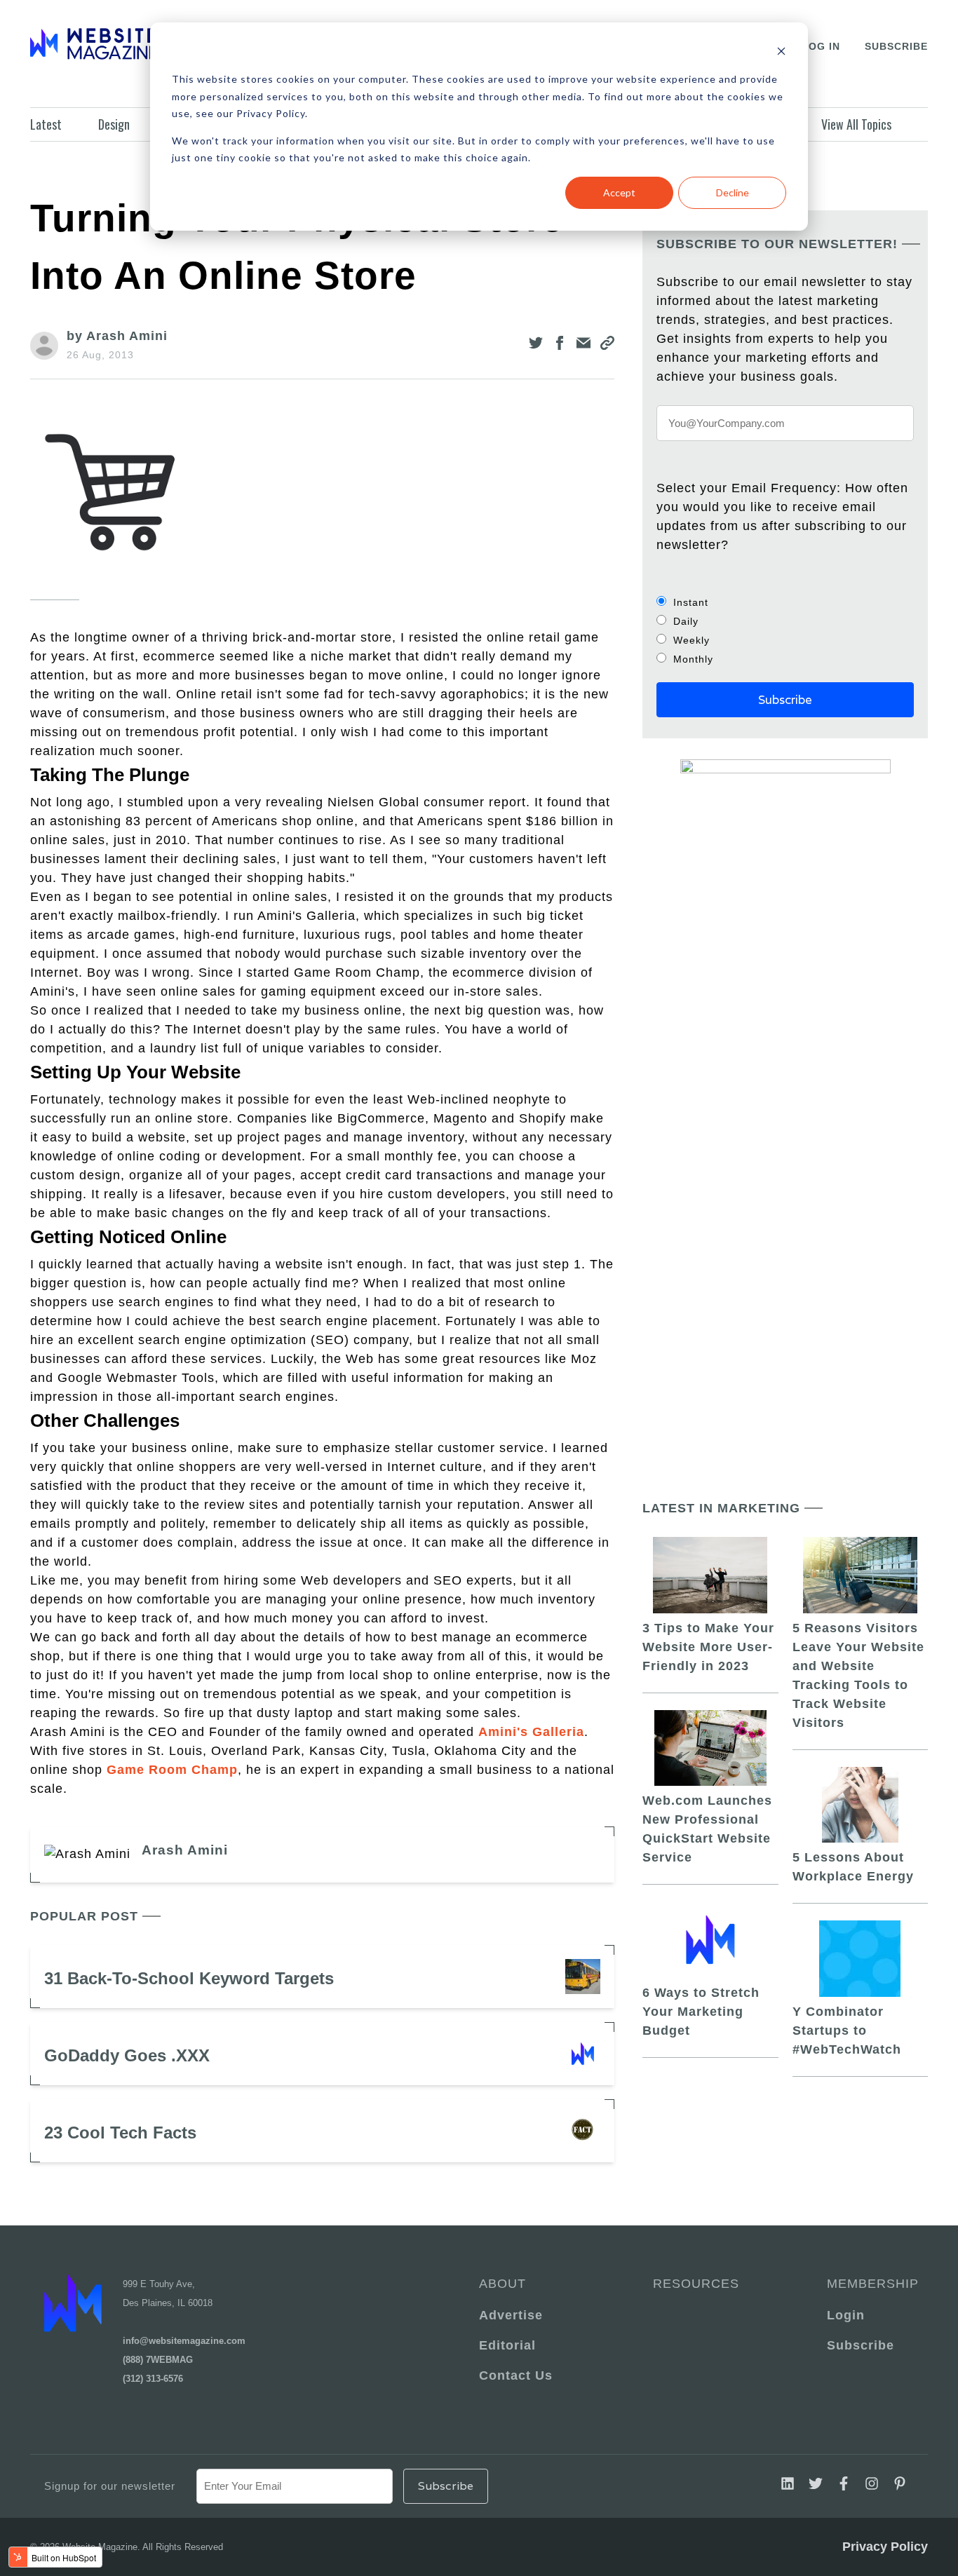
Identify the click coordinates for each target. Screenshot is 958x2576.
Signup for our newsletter (110, 2486)
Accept (619, 192)
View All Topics (856, 124)
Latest (46, 124)
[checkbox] (785, 630)
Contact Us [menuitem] (516, 2375)
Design (114, 124)
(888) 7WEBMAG (158, 2360)
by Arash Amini (117, 336)
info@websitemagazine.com (184, 2341)
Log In (821, 46)
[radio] (785, 602)
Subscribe (896, 46)
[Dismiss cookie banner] (781, 53)
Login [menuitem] (846, 2315)
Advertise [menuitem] (511, 2315)
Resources (696, 2284)
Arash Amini (185, 1850)
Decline (733, 192)
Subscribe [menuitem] (861, 2345)
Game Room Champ (172, 1770)
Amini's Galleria (531, 1732)
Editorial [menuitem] (507, 2345)
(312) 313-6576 (153, 2379)
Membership (870, 2284)
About (502, 2284)
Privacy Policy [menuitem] (885, 2547)
